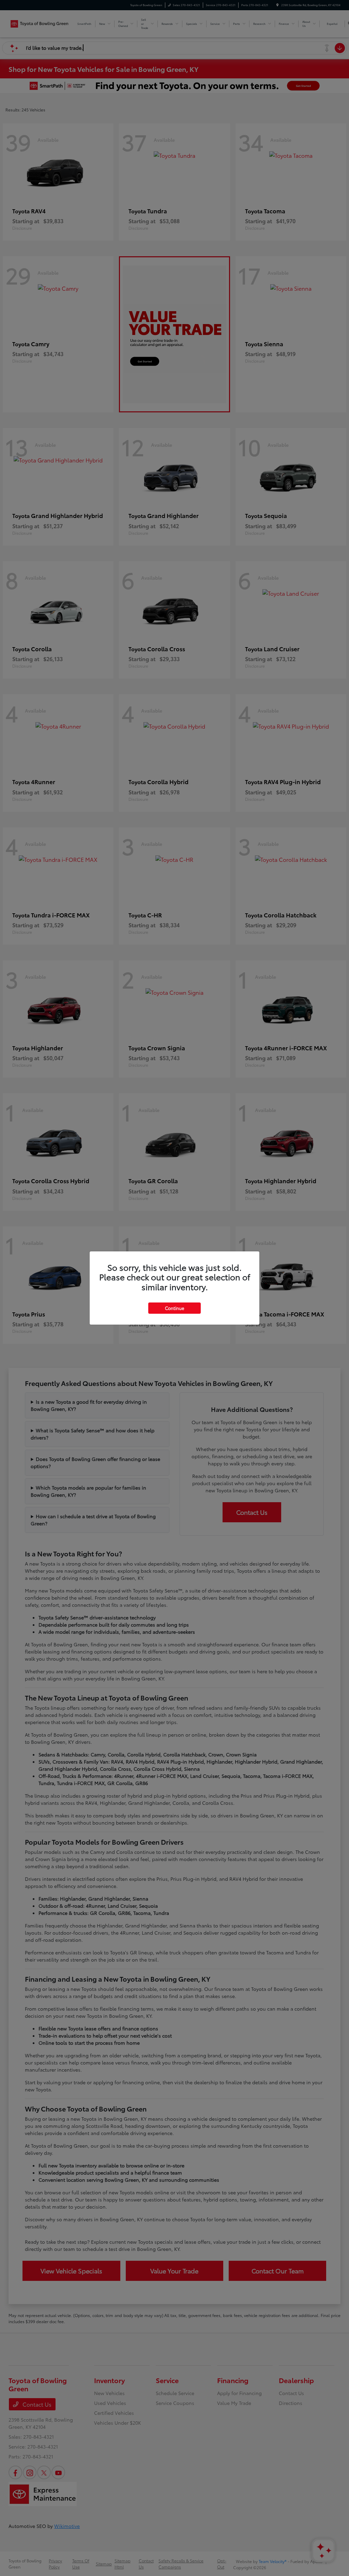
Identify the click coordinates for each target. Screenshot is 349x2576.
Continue (174, 1308)
